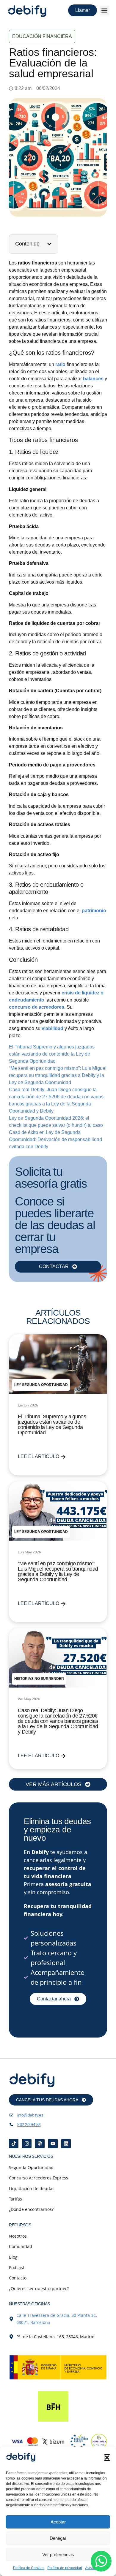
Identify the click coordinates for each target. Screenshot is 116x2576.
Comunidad (21, 2246)
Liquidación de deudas (32, 2188)
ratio (61, 364)
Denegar (58, 2538)
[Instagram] (27, 2144)
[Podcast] (40, 2144)
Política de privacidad (65, 2568)
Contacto (18, 2278)
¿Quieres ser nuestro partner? (39, 2289)
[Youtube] (53, 2144)
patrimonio (94, 911)
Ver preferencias (58, 2554)
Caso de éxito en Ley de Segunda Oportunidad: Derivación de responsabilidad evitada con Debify (55, 1139)
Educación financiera (42, 36)
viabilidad (53, 1028)
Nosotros (18, 2236)
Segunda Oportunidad (31, 2167)
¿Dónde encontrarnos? (31, 2209)
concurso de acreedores (37, 1007)
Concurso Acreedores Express (39, 2178)
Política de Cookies (29, 2568)
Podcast (17, 2267)
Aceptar (58, 2522)
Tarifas (15, 2199)
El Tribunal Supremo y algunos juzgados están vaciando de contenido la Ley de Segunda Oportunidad (52, 1054)
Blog (13, 2257)
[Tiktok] (14, 2144)
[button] (107, 2458)
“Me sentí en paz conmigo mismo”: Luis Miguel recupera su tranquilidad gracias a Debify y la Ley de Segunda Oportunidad (58, 1075)
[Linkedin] (66, 2144)
